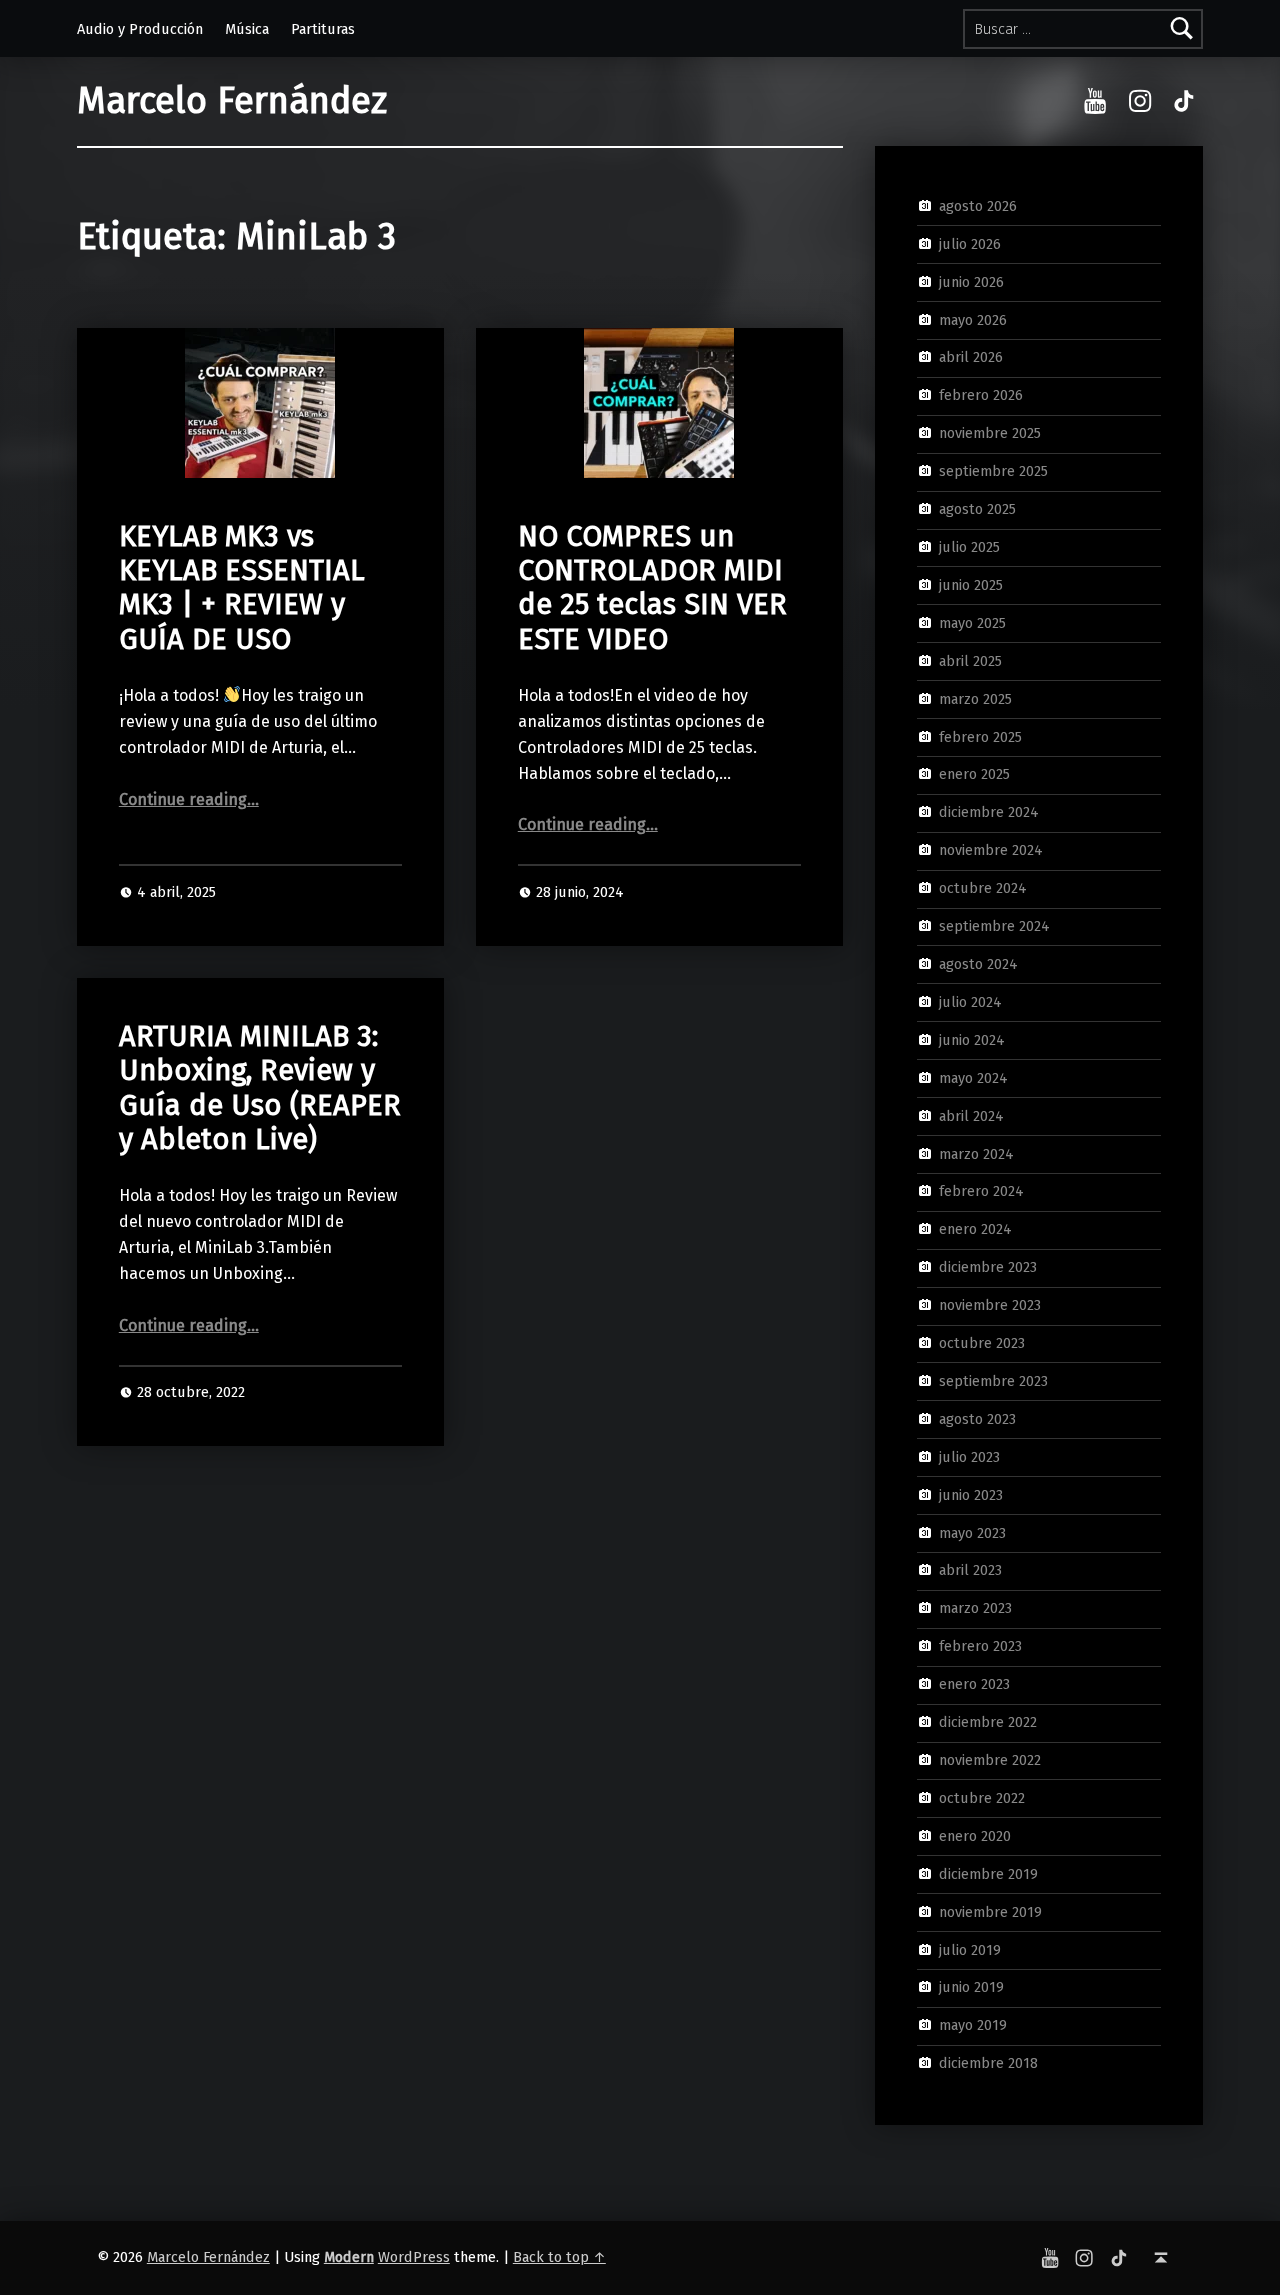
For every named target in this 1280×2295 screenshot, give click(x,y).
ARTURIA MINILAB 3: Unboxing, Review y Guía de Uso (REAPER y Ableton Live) (260, 1088)
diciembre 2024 (989, 812)
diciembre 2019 (988, 1873)
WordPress (414, 2257)
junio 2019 (971, 1987)
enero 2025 (974, 774)
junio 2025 (971, 585)
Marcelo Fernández (232, 101)
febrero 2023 (980, 1646)
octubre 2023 (982, 1343)
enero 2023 (974, 1684)
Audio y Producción (140, 29)
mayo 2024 (973, 1077)
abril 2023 (970, 1570)
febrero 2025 (980, 736)
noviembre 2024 (991, 850)
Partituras (323, 29)
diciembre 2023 (988, 1267)
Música (247, 29)
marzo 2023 (975, 1608)
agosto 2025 (977, 509)
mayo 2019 (973, 2025)
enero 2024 (975, 1229)
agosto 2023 (977, 1419)
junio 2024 (972, 1040)
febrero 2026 (981, 395)
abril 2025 (970, 660)
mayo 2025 (972, 623)
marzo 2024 (976, 1153)
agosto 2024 (978, 964)
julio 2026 (970, 244)
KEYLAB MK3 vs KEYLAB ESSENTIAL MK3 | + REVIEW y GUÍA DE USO (242, 588)
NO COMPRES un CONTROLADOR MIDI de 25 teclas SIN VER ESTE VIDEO (652, 588)
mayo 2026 (973, 319)
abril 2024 (971, 1115)
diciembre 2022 (988, 1722)
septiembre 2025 (993, 471)
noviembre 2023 (990, 1305)
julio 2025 (969, 547)
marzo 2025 (975, 698)
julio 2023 (969, 1457)
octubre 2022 (982, 1798)
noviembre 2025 (990, 433)
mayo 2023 (972, 1532)
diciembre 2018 (988, 2063)
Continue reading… (189, 799)
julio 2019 (970, 1949)
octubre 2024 (983, 888)
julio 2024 (970, 1002)
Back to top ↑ (559, 2257)
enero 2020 (975, 1836)
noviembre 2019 (990, 1911)
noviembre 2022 (990, 1760)
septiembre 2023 (993, 1381)
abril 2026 (971, 357)
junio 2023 (971, 1494)
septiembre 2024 (994, 926)
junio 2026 (971, 281)
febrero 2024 (981, 1191)
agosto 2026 (978, 206)
